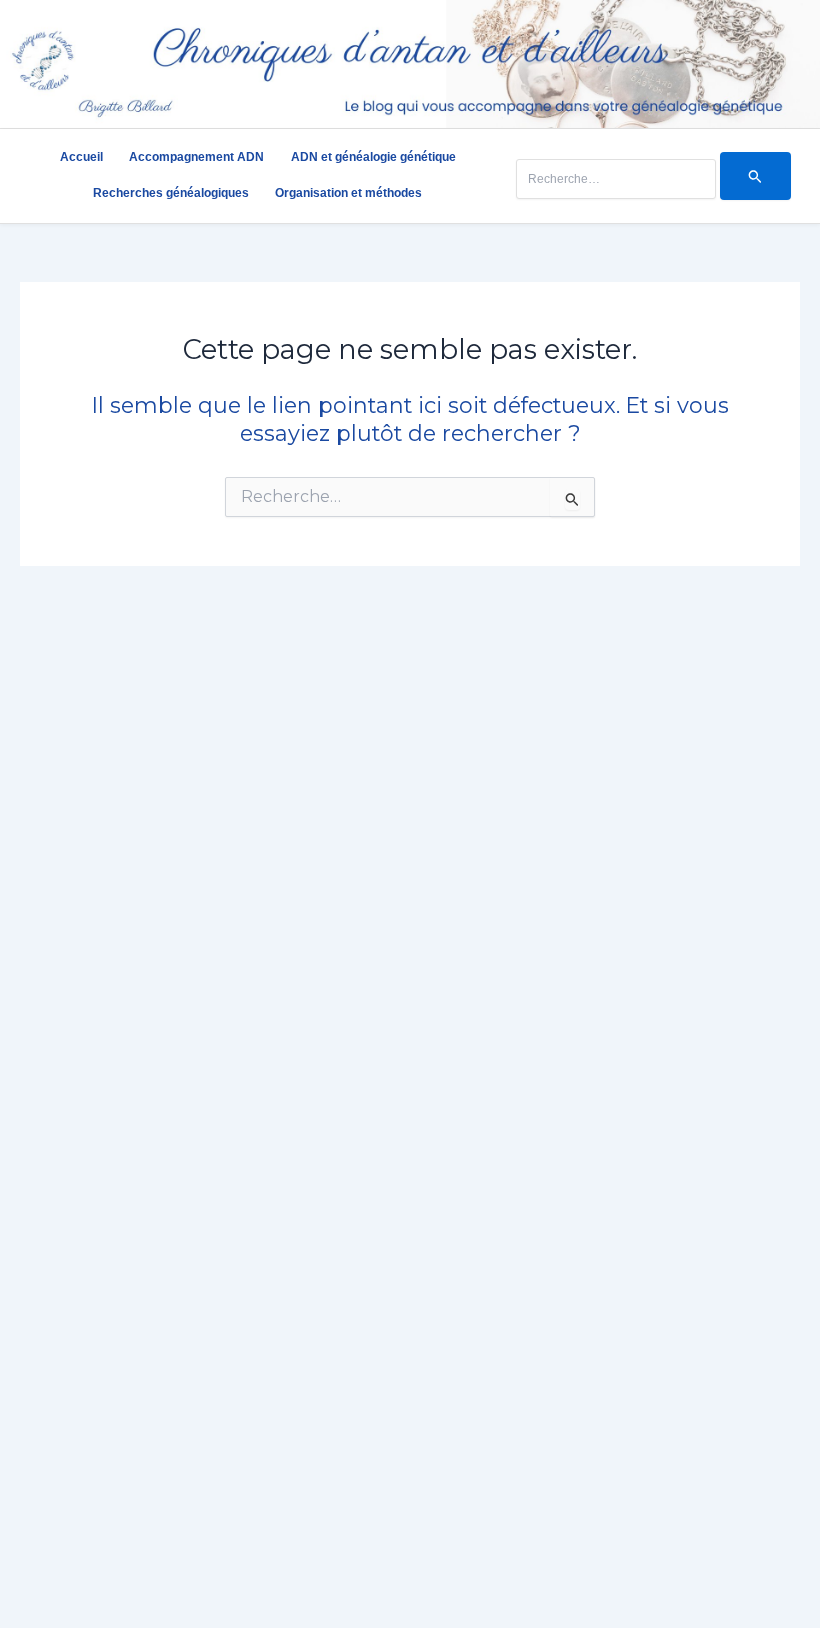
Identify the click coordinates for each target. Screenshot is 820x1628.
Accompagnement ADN (196, 157)
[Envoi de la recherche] (755, 176)
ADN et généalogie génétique (373, 157)
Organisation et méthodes (348, 193)
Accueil (81, 157)
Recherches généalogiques (171, 193)
